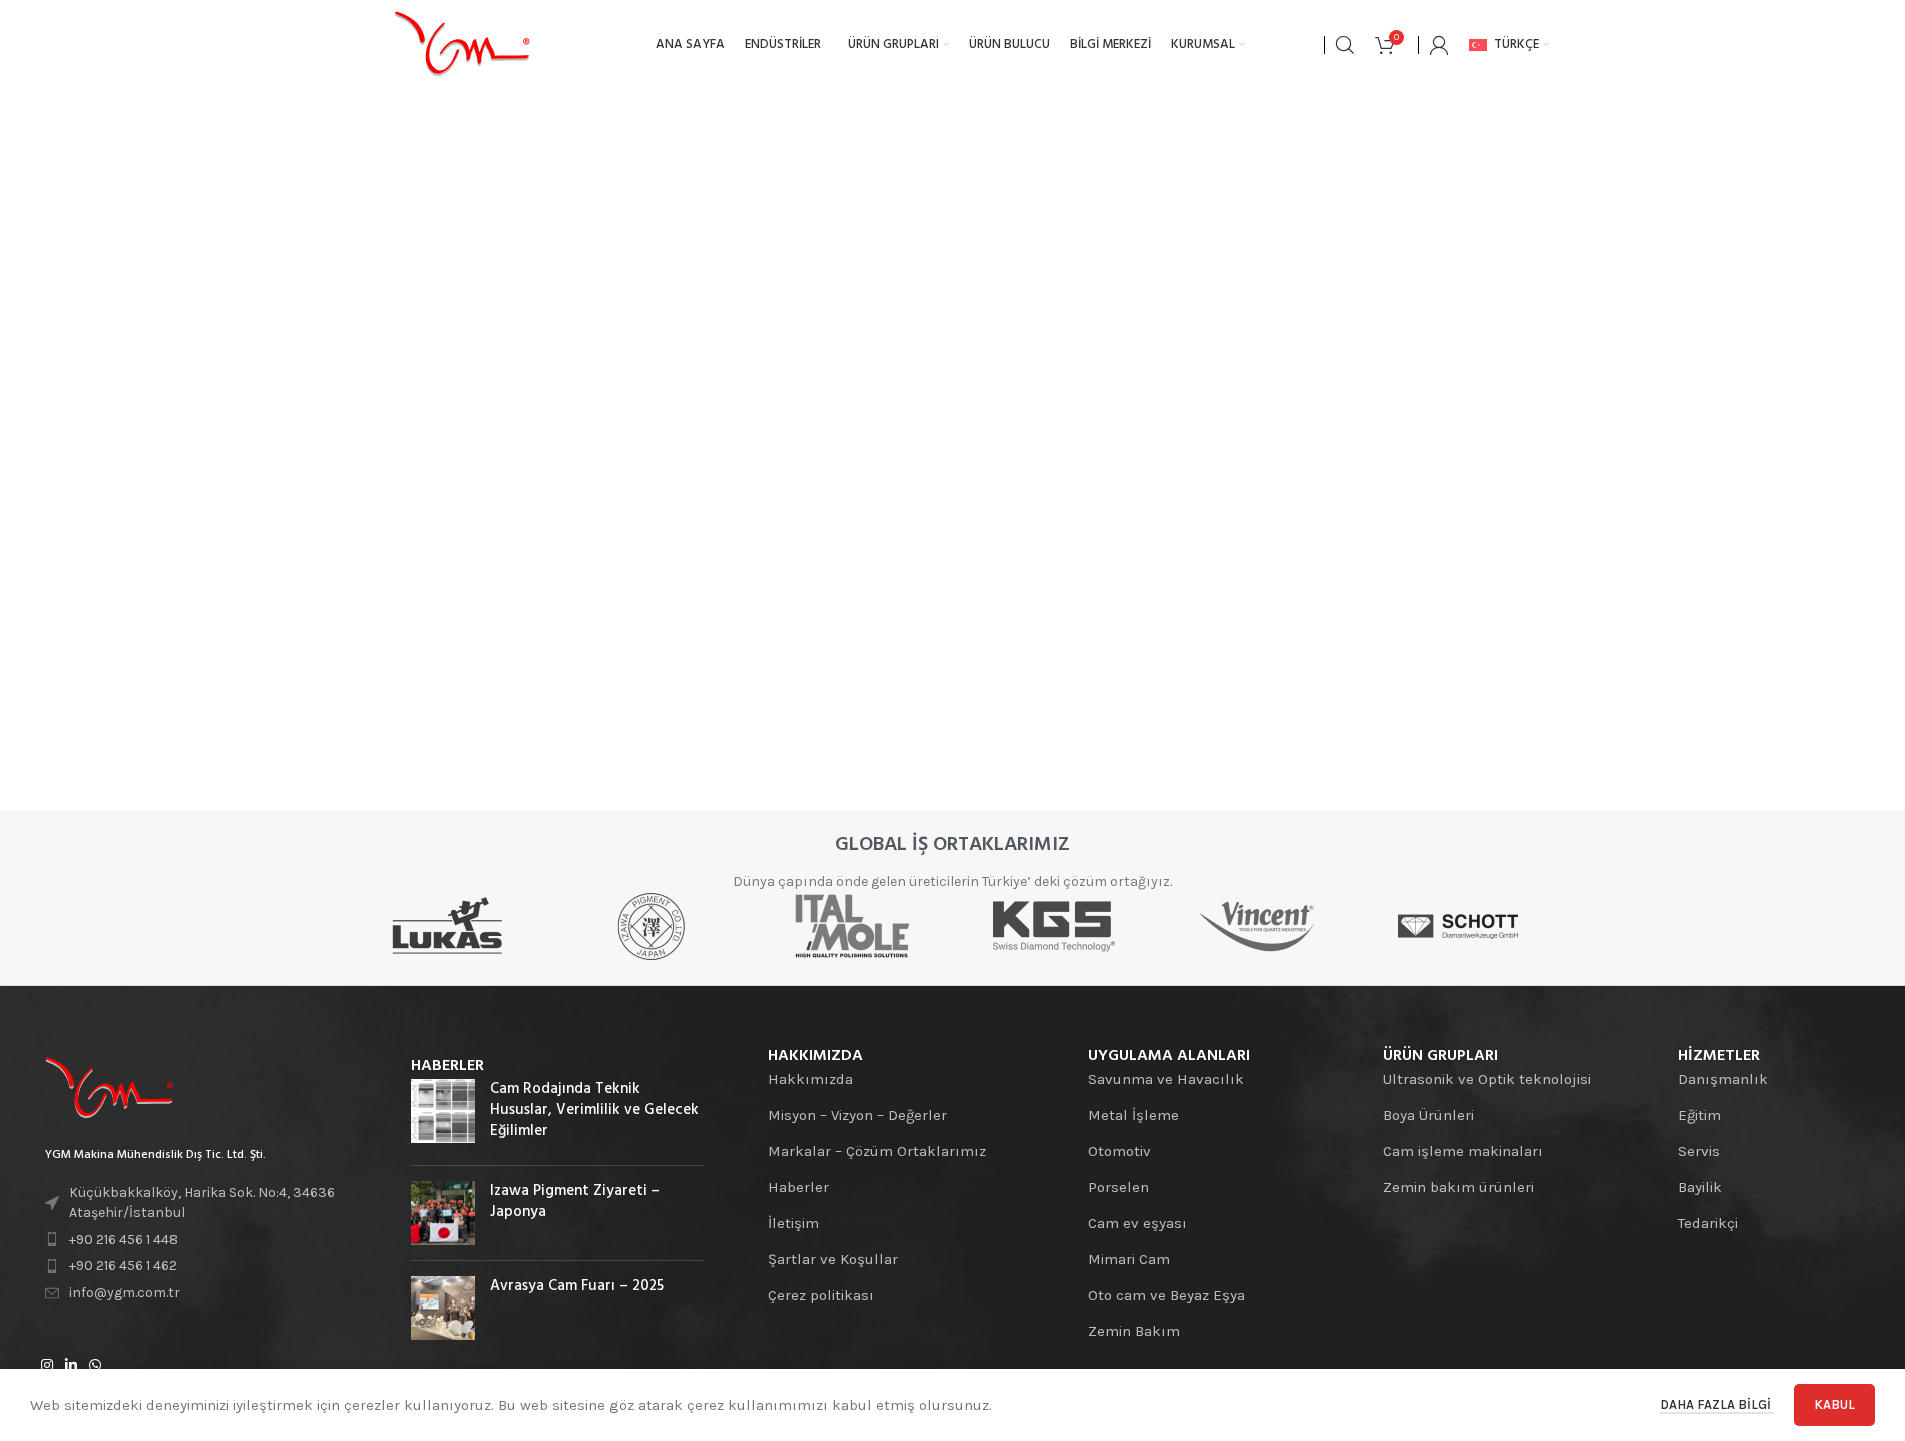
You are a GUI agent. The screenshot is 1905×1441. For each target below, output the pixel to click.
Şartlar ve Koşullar (833, 1259)
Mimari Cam (1129, 1259)
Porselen (1118, 1187)
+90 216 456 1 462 (123, 1265)
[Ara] (1345, 45)
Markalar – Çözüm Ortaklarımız (877, 1151)
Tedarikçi (1708, 1223)
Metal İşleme (1133, 1115)
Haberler (798, 1187)
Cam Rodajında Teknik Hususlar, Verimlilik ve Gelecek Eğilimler (594, 1110)
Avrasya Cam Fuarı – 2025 (577, 1286)
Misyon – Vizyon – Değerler (857, 1115)
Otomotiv (1119, 1151)
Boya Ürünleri (1428, 1115)
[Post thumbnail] (443, 1114)
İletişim (793, 1223)
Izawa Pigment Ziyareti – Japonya (575, 1201)
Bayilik (1700, 1187)
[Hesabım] (1439, 45)
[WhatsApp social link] (95, 1366)
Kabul (1834, 1404)
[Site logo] (462, 44)
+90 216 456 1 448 (123, 1239)
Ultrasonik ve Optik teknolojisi (1487, 1079)
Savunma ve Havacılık (1166, 1079)
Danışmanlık (1723, 1079)
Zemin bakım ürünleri (1458, 1187)
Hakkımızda (810, 1079)
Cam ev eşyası (1137, 1223)
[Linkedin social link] (71, 1366)
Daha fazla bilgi (1717, 1404)
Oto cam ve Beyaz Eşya (1166, 1295)
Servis (1699, 1151)
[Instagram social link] (47, 1366)
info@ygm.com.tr (124, 1292)
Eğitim (1699, 1115)
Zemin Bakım (1134, 1331)
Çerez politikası (821, 1295)
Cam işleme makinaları (1463, 1151)
